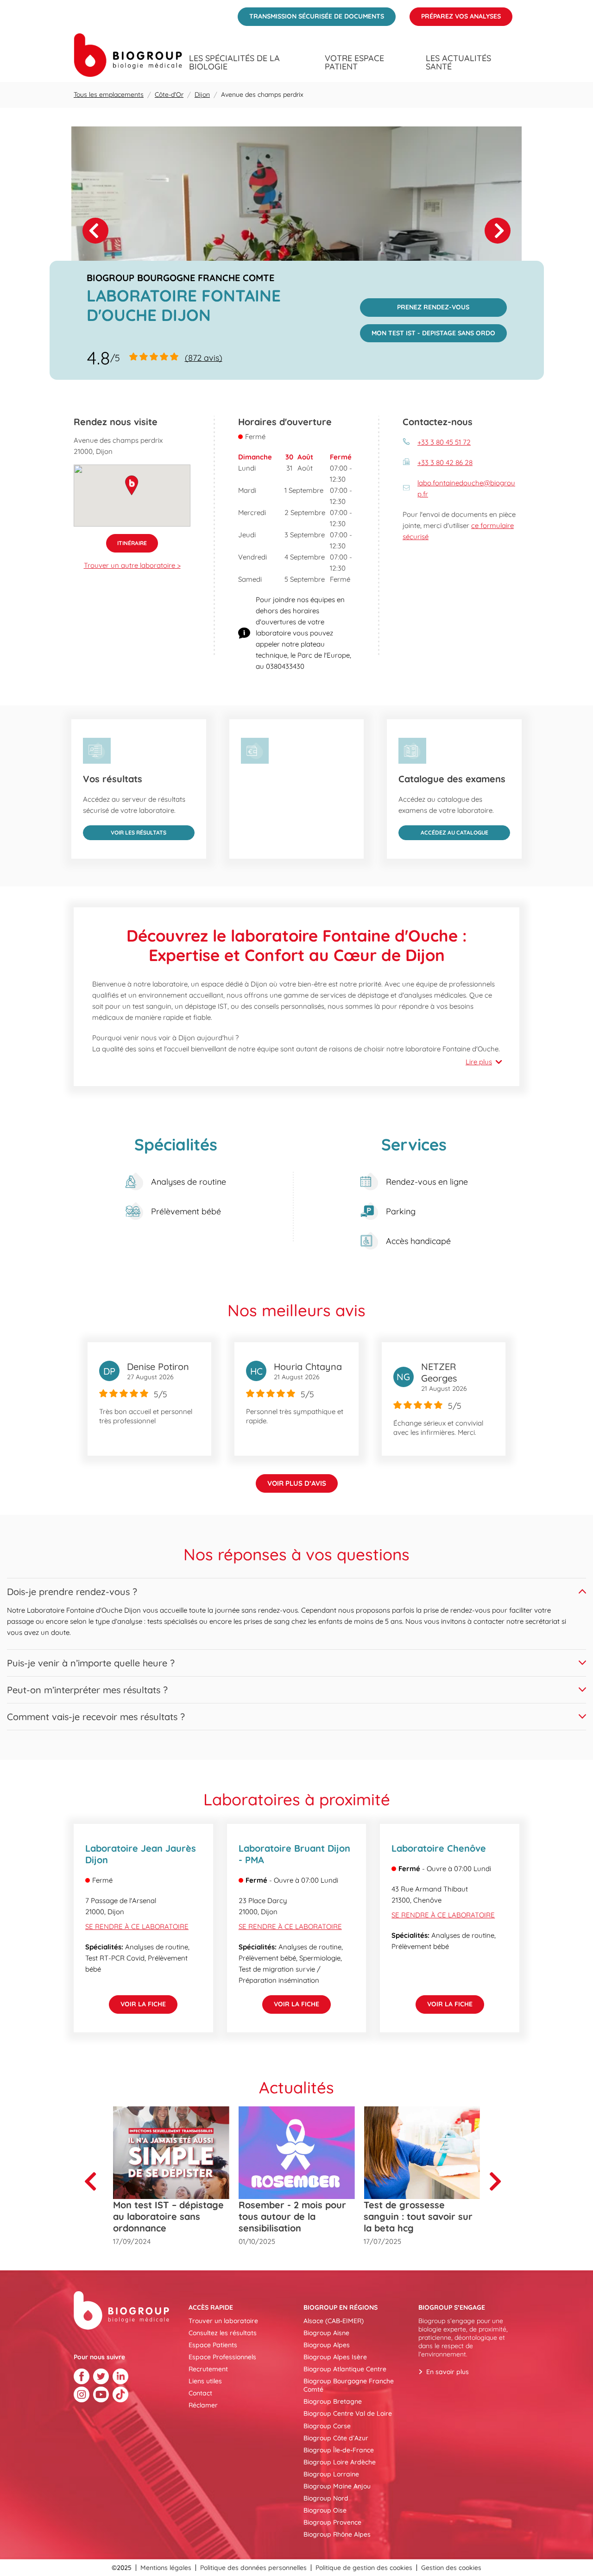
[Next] (498, 231)
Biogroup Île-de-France (339, 2450)
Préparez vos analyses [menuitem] (455, 14)
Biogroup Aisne (326, 2333)
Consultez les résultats (223, 2333)
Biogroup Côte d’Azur (336, 2438)
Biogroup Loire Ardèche (340, 2462)
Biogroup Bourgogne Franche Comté (349, 2385)
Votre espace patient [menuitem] (354, 63)
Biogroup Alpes (327, 2345)
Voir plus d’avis (297, 1483)
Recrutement (208, 2369)
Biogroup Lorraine (331, 2474)
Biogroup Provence (332, 2522)
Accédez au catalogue (443, 831)
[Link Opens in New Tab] (82, 2376)
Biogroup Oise (325, 2510)
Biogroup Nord (326, 2498)
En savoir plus (448, 2372)
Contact (200, 2393)
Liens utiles (205, 2381)
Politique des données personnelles (253, 2568)
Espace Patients (213, 2345)
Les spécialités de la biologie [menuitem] (234, 63)
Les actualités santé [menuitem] (458, 63)
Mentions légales (166, 2568)
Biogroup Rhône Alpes (337, 2534)
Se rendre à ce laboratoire (137, 1926)
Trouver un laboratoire (223, 2321)
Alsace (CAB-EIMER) (334, 2321)
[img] (296, 231)
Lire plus (479, 1062)
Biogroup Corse (327, 2426)
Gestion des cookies (451, 2568)
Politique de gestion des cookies (364, 2568)
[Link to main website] (128, 55)
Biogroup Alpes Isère (335, 2357)
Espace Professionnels (222, 2357)
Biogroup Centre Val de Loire (348, 2413)
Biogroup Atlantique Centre (345, 2369)
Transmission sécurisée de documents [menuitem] (311, 14)
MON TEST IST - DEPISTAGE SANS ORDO (428, 331)
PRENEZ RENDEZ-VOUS (415, 305)
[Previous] (94, 2181)
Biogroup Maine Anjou (337, 2486)
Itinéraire (126, 540)
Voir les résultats (125, 831)
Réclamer (203, 2405)
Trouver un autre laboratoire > (132, 565)
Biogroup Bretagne (333, 2401)
